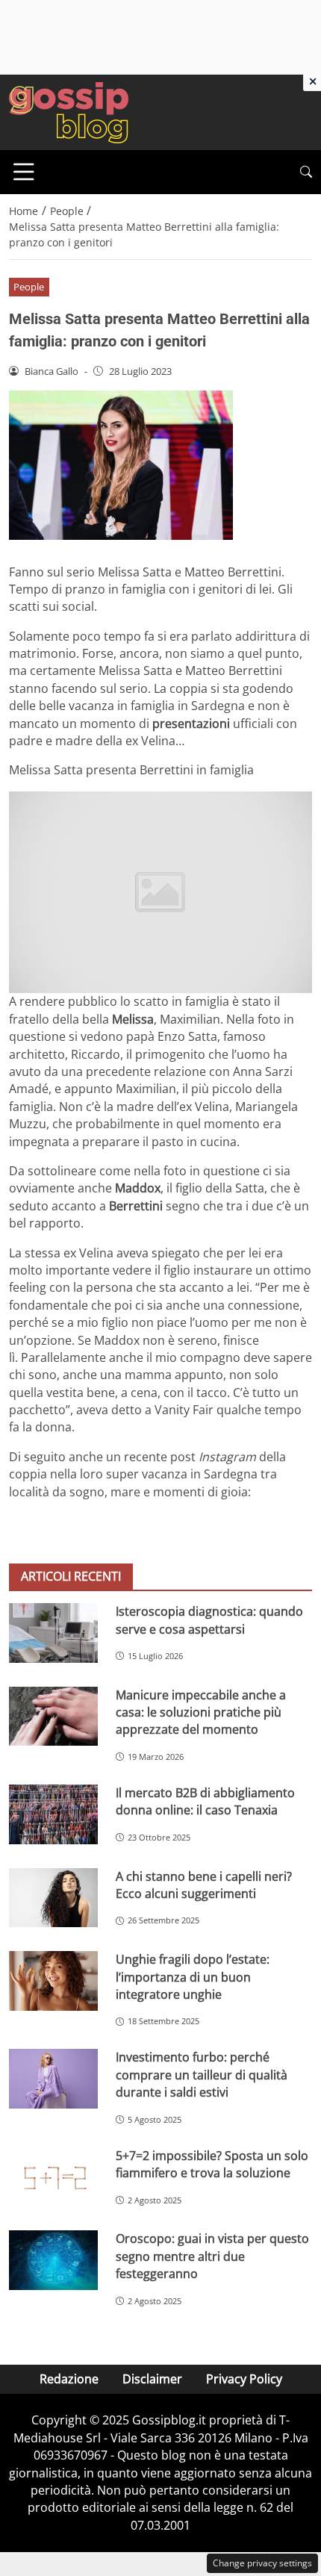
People (29, 287)
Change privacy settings (262, 2563)
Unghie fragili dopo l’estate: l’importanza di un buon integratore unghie (193, 1977)
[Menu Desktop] (24, 172)
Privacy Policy (244, 2379)
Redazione (69, 2379)
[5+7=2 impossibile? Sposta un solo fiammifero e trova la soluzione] (53, 2177)
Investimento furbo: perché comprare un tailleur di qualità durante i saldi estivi (202, 2075)
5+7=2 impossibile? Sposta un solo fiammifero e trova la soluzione (212, 2164)
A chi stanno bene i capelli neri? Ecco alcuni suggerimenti (204, 1885)
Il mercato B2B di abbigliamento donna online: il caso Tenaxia (205, 1801)
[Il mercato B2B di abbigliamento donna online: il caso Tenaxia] (53, 1814)
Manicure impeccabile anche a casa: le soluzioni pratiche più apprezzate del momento (201, 1712)
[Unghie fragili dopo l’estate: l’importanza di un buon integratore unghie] (53, 1981)
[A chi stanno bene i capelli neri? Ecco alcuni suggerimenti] (53, 1898)
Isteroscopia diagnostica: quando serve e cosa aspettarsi (209, 1620)
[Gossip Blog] (69, 111)
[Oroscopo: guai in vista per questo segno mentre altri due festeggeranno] (53, 2260)
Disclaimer (152, 2379)
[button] (306, 172)
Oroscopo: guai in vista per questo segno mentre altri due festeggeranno (212, 2256)
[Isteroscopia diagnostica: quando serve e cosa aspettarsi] (53, 1633)
